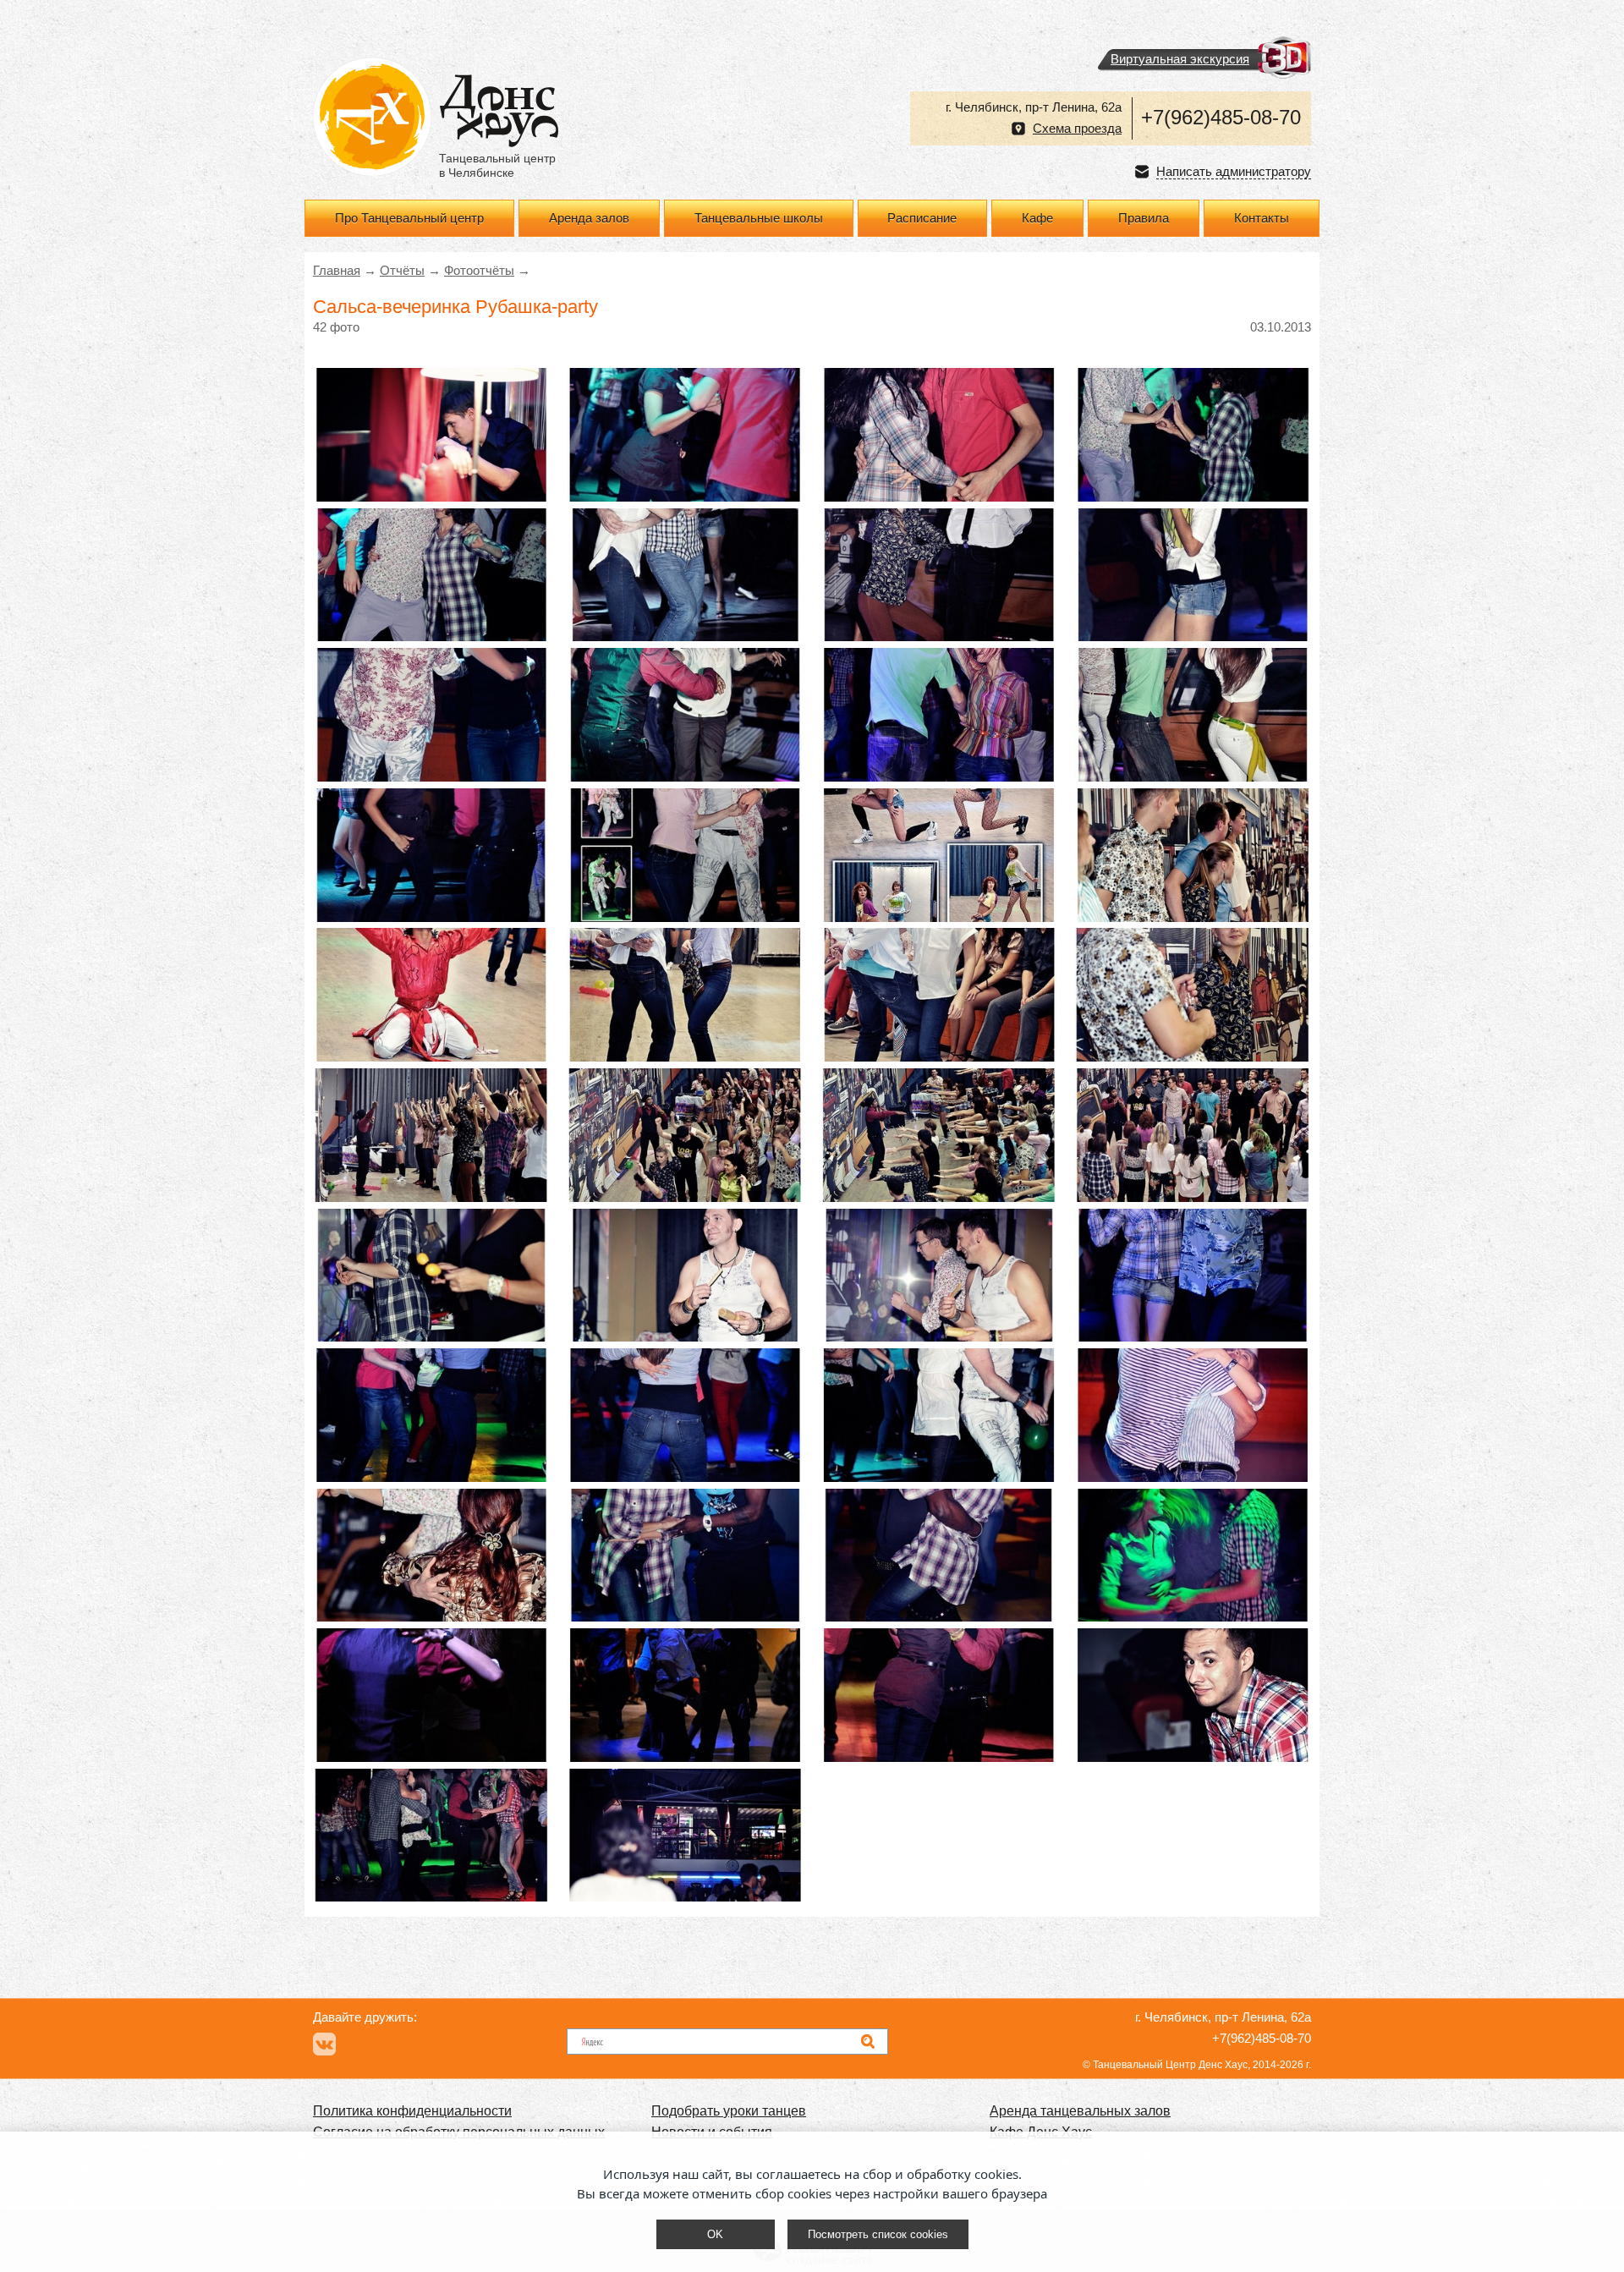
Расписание (922, 218)
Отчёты (402, 271)
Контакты (1262, 218)
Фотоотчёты (479, 271)
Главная (337, 271)
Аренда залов (589, 218)
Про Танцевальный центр (409, 218)
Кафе (1037, 218)
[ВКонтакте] (324, 2044)
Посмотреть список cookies (878, 2234)
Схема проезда (1077, 129)
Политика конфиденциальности (412, 2111)
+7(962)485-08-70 (1221, 117)
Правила (1144, 218)
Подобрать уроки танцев (729, 2111)
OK (715, 2234)
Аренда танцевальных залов (1080, 2111)
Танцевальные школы (759, 218)
